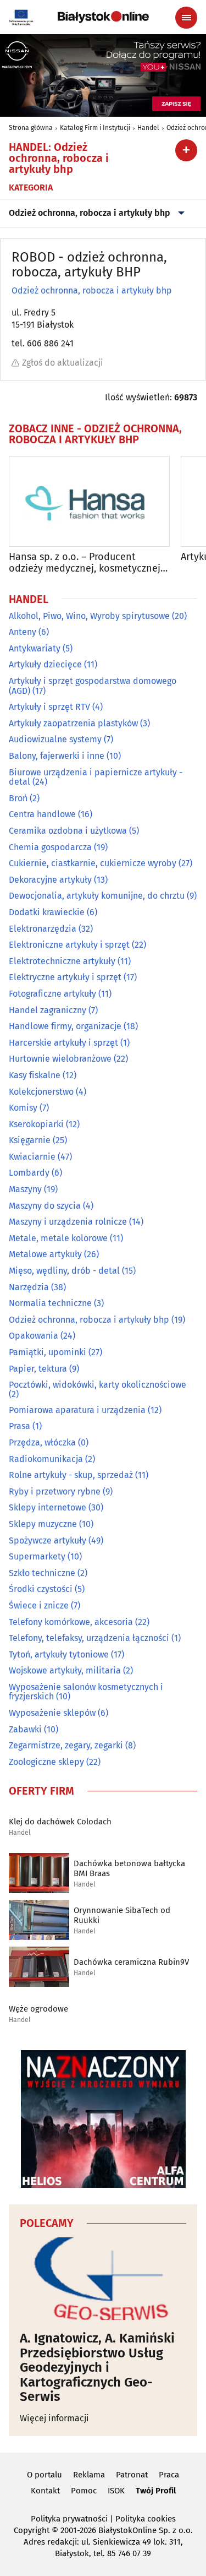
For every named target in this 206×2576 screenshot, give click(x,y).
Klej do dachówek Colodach (60, 1822)
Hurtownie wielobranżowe (60, 1059)
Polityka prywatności (69, 2519)
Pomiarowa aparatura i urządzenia (77, 1410)
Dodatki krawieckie (47, 912)
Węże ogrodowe (38, 2009)
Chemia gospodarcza (50, 847)
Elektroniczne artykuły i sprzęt (69, 945)
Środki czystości (41, 1589)
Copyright (32, 2530)
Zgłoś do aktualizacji (63, 363)
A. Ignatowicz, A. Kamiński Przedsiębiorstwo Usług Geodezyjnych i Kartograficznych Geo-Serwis (97, 2367)
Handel (148, 128)
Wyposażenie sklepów (52, 1713)
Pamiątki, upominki (48, 1352)
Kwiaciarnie (32, 1157)
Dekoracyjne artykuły (50, 880)
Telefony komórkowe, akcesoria (71, 1622)
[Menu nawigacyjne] (186, 18)
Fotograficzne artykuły (52, 994)
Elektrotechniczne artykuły (62, 961)
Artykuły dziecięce (45, 664)
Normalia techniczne (50, 1303)
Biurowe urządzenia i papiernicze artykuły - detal (96, 777)
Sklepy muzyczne (43, 1524)
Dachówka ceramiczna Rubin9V (131, 1962)
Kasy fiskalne (35, 1075)
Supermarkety (37, 1556)
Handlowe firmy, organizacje (65, 1026)
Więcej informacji (54, 2418)
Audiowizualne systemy (55, 739)
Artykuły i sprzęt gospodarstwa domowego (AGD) (93, 686)
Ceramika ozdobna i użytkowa (68, 831)
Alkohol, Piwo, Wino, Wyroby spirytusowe (89, 616)
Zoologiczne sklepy (46, 1762)
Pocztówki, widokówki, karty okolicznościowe (98, 1385)
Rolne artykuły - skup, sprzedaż (71, 1475)
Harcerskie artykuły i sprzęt (63, 1043)
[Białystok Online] (103, 17)
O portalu (44, 2475)
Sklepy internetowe (48, 1507)
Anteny (23, 632)
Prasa (20, 1426)
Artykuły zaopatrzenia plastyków (73, 723)
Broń (18, 798)
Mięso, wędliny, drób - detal (64, 1271)
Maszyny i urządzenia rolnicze (68, 1222)
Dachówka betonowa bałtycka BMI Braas (129, 1868)
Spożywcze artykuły (48, 1540)
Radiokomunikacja (46, 1459)
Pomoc (84, 2491)
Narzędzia (29, 1287)
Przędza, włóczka (42, 1442)
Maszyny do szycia (45, 1206)
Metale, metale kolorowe (58, 1238)
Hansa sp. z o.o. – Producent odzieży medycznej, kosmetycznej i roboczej (87, 563)
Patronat (132, 2475)
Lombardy (29, 1173)
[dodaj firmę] (186, 150)
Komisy (23, 1108)
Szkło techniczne (42, 1573)
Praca (169, 2475)
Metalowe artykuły (45, 1254)
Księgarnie (30, 1140)
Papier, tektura (38, 1369)
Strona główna (31, 128)
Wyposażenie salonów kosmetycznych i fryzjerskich (86, 1692)
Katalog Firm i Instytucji (95, 128)
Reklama (89, 2475)
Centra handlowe (42, 814)
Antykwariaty (35, 648)
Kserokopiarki (36, 1124)
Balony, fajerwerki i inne (57, 756)
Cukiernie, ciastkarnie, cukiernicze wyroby (93, 863)
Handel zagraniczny (48, 1010)
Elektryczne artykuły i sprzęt (65, 977)
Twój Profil (156, 2491)
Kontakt (45, 2491)
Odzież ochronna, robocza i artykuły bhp (90, 213)
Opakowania (34, 1336)
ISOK (116, 2491)
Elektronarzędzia (43, 929)
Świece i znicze (39, 1605)
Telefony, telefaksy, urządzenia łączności (89, 1638)
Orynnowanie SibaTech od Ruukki (122, 1915)
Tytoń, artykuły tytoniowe (59, 1654)
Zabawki (25, 1729)
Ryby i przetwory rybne (55, 1491)
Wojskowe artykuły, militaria (65, 1670)
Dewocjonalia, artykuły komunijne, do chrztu (97, 896)
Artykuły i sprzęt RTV (49, 707)
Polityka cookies (146, 2519)
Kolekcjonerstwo (41, 1092)
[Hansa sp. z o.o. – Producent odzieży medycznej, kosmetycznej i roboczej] (89, 501)
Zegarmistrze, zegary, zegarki (66, 1745)
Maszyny (25, 1189)
